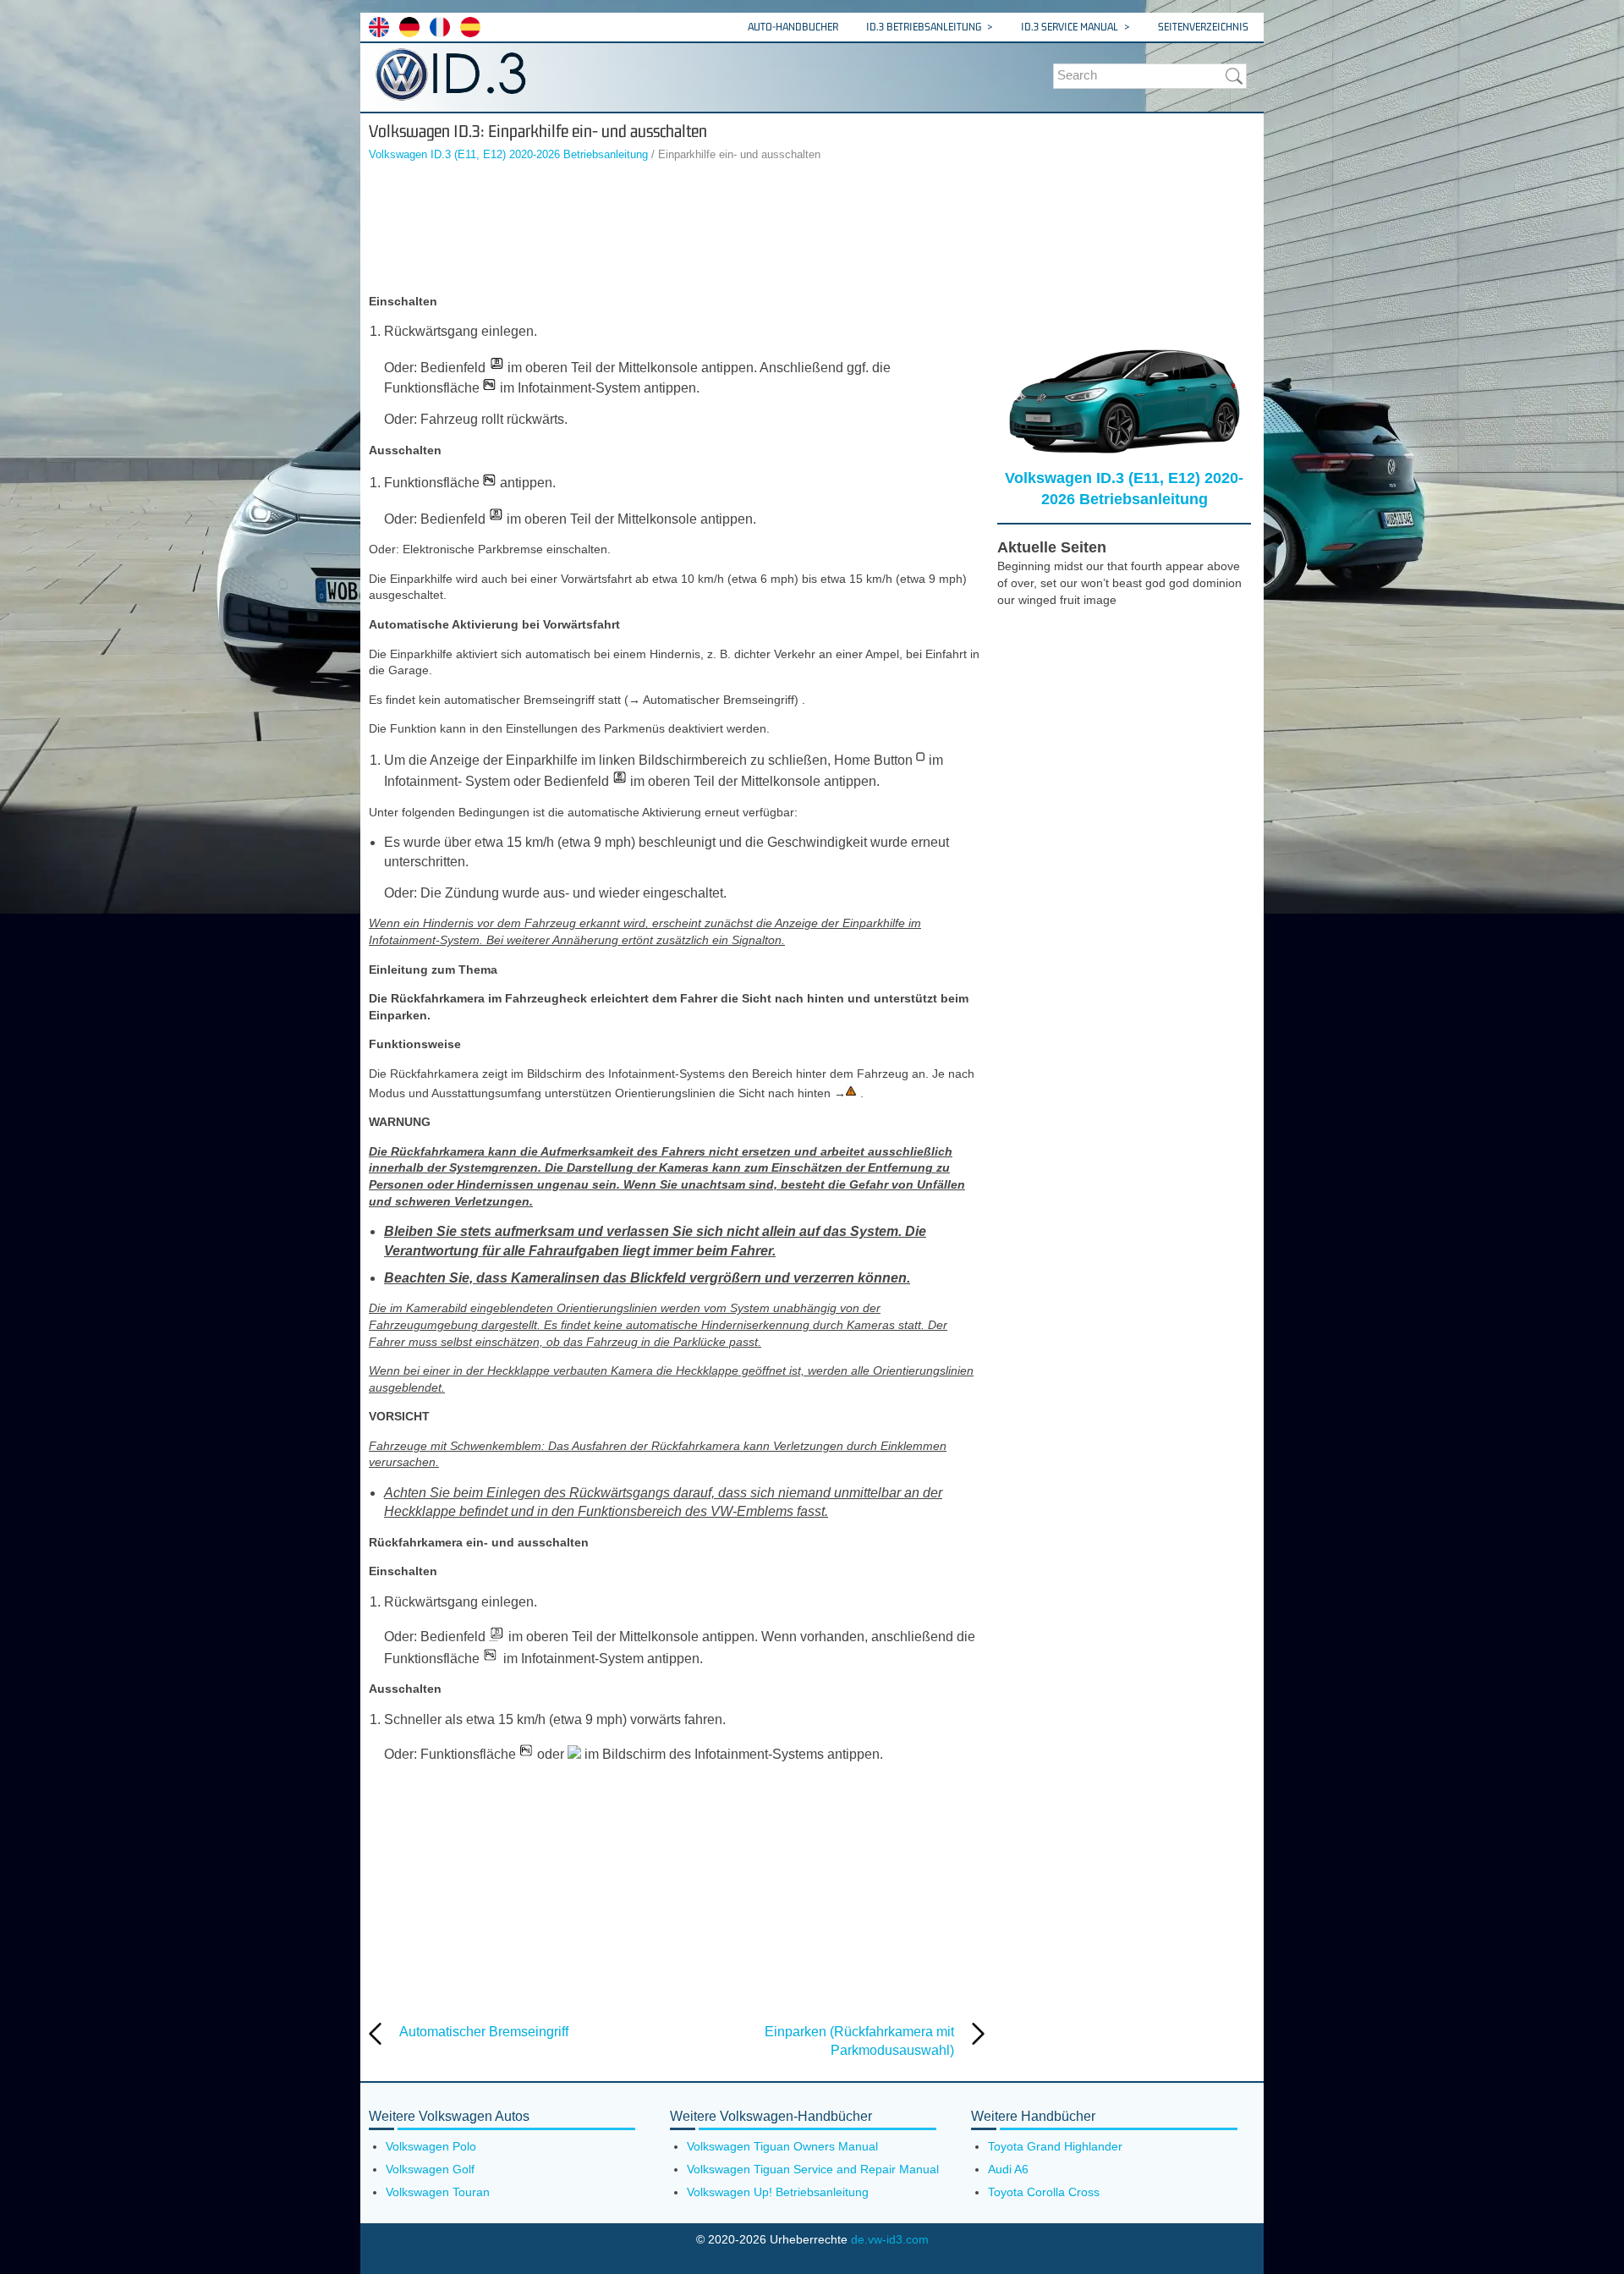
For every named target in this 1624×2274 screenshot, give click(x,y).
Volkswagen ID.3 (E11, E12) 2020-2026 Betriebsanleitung (508, 154)
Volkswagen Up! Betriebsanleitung (778, 2192)
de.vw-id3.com (890, 2239)
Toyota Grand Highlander (1055, 2146)
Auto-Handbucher (793, 27)
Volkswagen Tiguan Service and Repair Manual (813, 2169)
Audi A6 (1008, 2169)
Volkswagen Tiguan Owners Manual (782, 2146)
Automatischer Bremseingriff (484, 2032)
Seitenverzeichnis (1203, 27)
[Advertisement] (677, 230)
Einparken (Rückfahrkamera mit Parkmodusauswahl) (859, 2041)
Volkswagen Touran (438, 2192)
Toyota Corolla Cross (1044, 2192)
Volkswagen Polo (431, 2146)
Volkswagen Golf (430, 2169)
